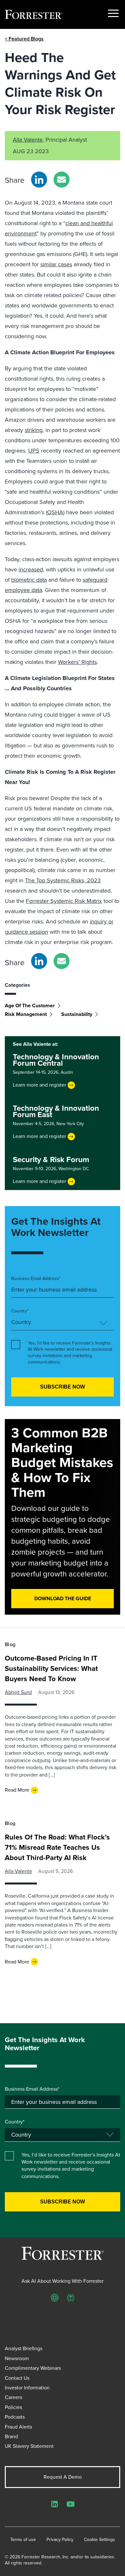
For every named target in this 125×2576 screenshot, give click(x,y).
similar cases (56, 264)
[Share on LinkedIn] (39, 180)
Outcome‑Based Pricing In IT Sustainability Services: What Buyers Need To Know (51, 1668)
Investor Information (27, 2388)
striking (34, 430)
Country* (20, 1311)
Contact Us (17, 2378)
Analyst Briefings (24, 2348)
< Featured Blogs (24, 39)
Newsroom (17, 2358)
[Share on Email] (62, 180)
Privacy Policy (60, 2540)
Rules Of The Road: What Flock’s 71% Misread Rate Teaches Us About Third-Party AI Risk (57, 1847)
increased (31, 569)
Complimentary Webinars (33, 2368)
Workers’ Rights (77, 662)
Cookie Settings (100, 2540)
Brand (11, 2436)
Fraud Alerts (18, 2427)
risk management (26, 1014)
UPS (34, 451)
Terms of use (23, 2540)
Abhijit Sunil (18, 1692)
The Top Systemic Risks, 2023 (63, 880)
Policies (13, 2407)
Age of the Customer (30, 1006)
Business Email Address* (36, 1279)
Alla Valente (28, 140)
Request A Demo (63, 2477)
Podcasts (15, 2417)
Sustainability (77, 1014)
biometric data (29, 580)
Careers (13, 2397)
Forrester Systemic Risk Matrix (64, 901)
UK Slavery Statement (29, 2446)
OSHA (55, 512)
